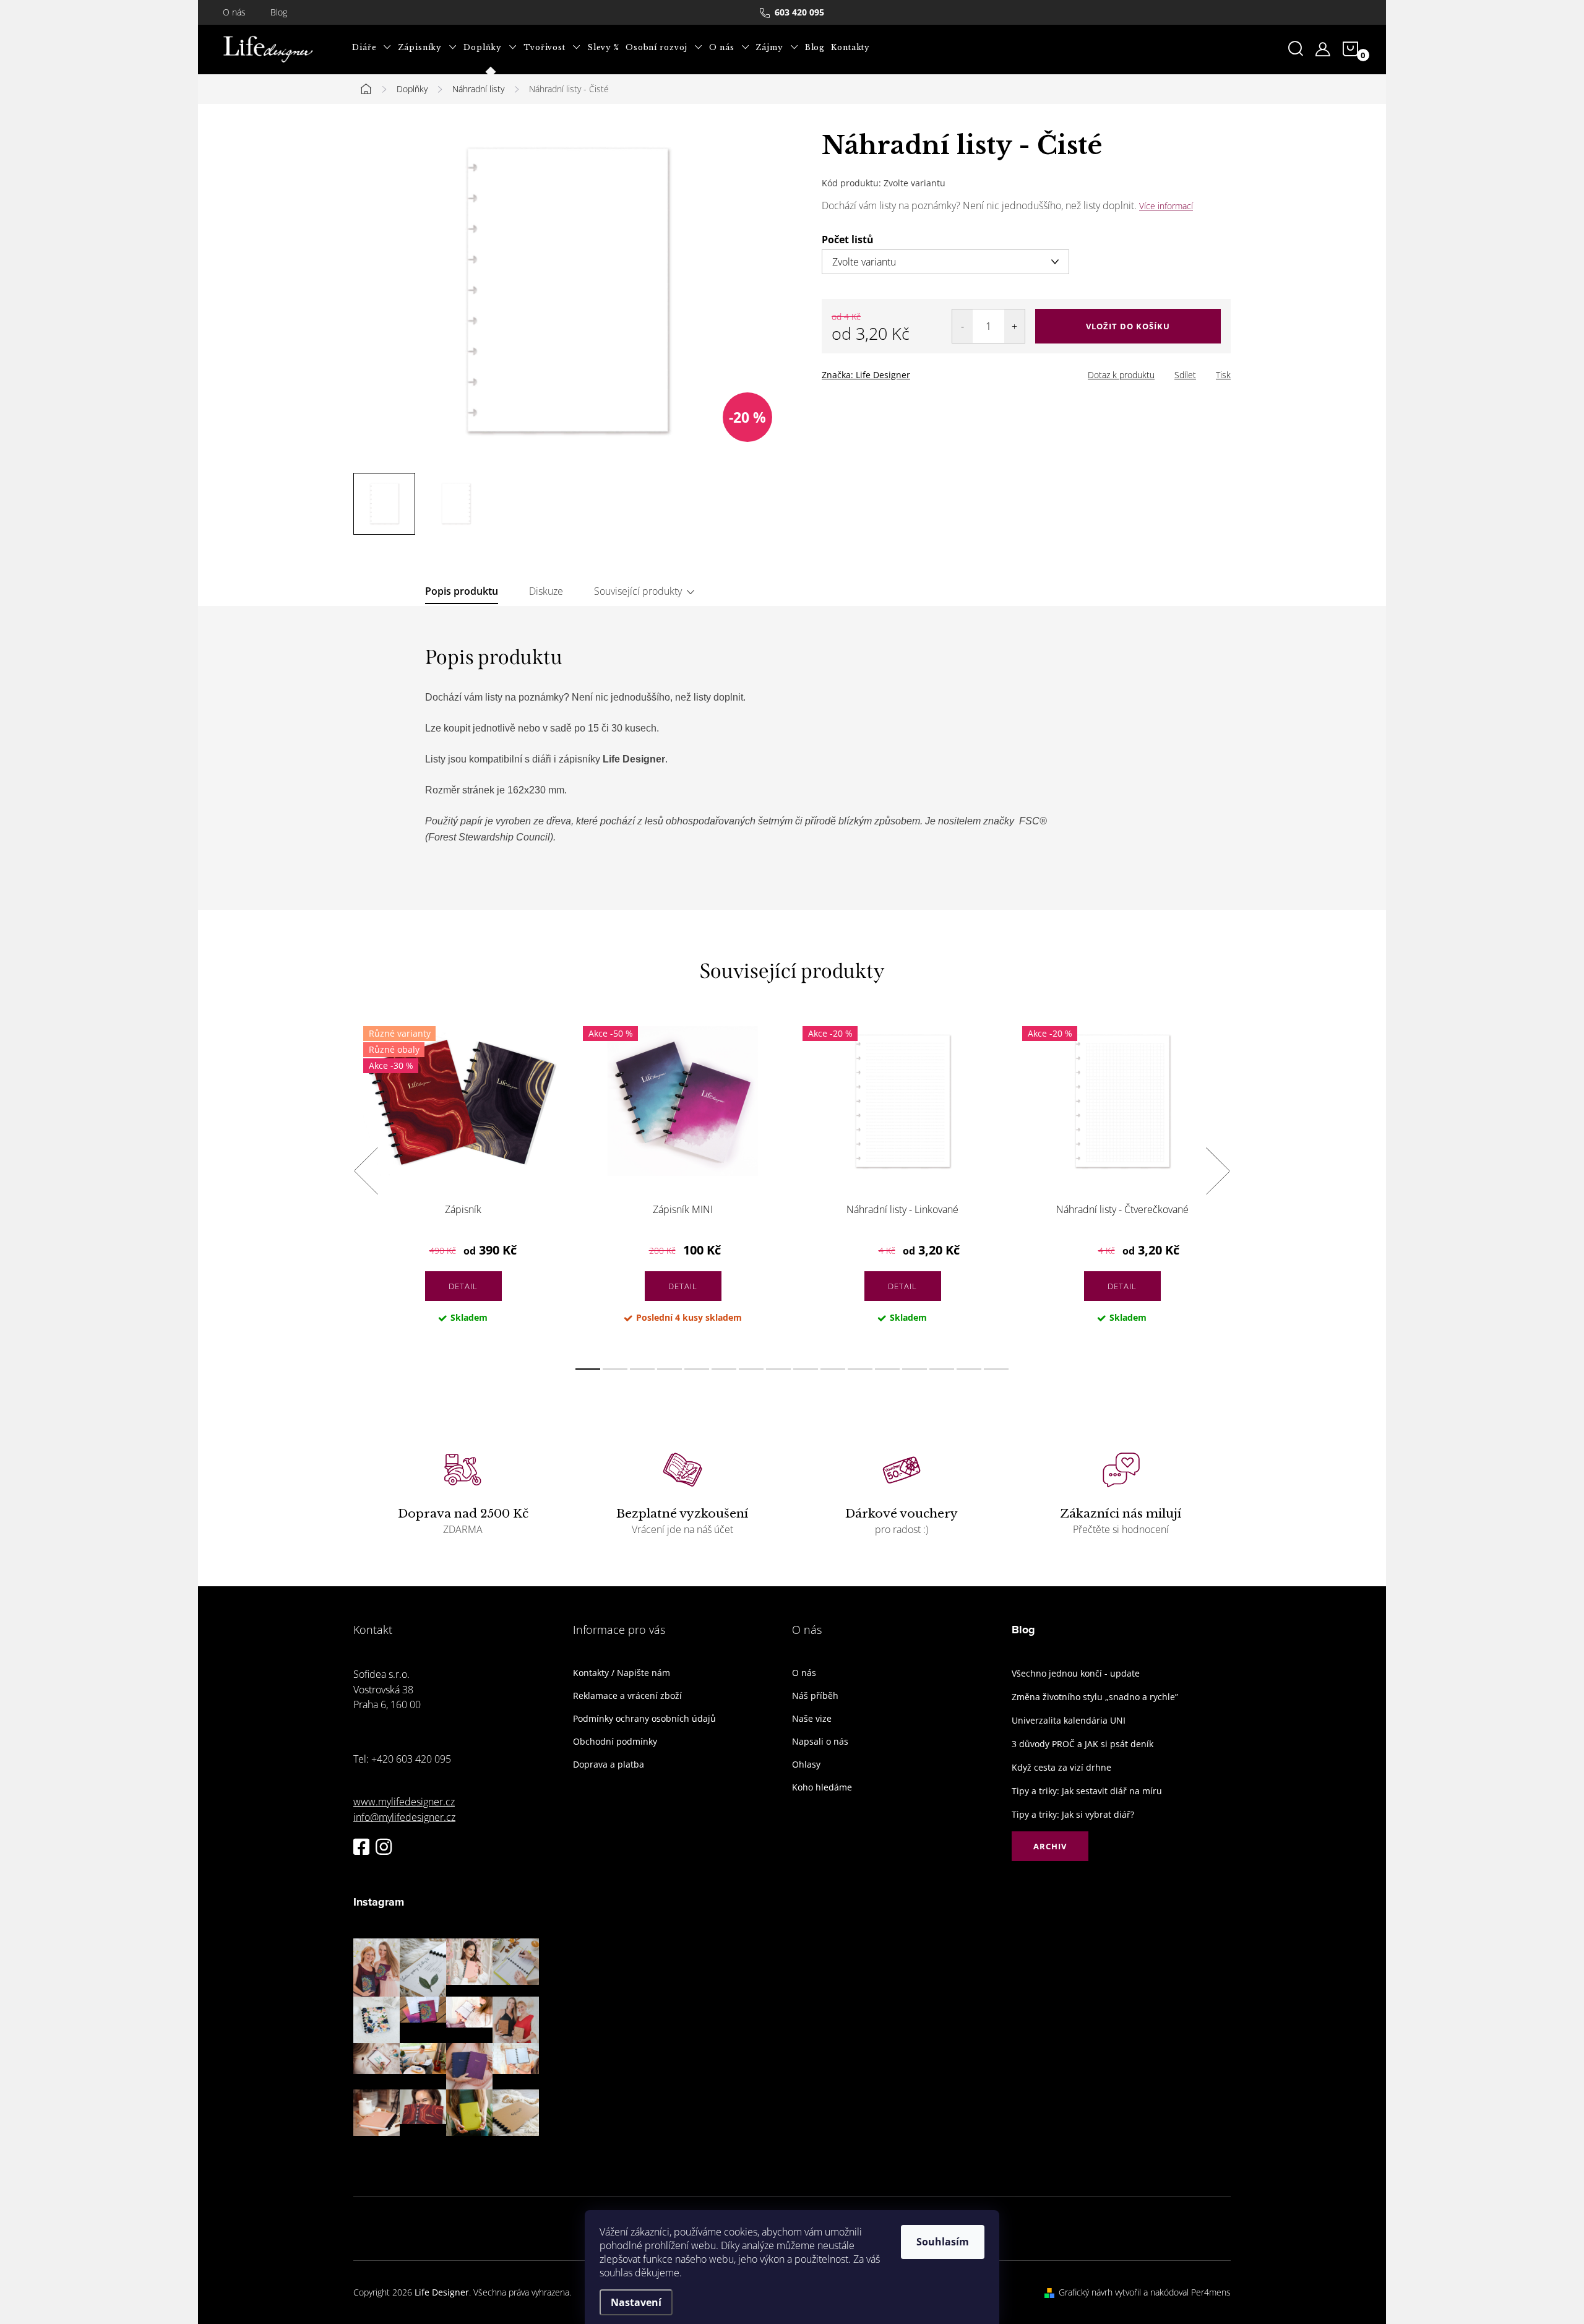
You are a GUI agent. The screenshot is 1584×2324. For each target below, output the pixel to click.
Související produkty (638, 591)
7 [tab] (751, 1369)
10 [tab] (833, 1369)
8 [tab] (778, 1369)
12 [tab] (887, 1369)
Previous (366, 1171)
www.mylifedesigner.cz (404, 1802)
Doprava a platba (609, 1765)
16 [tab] (996, 1369)
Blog (279, 12)
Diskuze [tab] (546, 591)
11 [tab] (860, 1369)
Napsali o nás (820, 1742)
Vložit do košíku (1128, 326)
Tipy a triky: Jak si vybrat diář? (1073, 1814)
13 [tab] (915, 1369)
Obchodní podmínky (615, 1742)
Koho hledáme (822, 1787)
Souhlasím (943, 2242)
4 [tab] (669, 1369)
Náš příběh (815, 1696)
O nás (234, 12)
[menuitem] (372, 48)
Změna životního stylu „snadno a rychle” (1095, 1697)
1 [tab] (588, 1369)
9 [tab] (806, 1369)
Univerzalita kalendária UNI (1069, 1720)
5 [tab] (697, 1369)
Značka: (866, 375)
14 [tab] (942, 1369)
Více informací (1166, 206)
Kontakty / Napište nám (622, 1673)
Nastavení (636, 2302)
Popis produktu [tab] (462, 591)
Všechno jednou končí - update (1076, 1673)
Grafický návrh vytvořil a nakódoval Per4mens (1145, 2292)
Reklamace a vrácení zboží (627, 1696)
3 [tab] (642, 1369)
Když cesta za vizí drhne (1061, 1767)
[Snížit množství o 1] (962, 326)
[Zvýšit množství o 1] (1014, 326)
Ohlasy (806, 1765)
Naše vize (812, 1719)
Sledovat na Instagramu (455, 2155)
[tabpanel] (463, 1185)
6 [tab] (724, 1369)
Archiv (1050, 1846)
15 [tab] (969, 1369)
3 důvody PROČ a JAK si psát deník (1083, 1744)
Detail (463, 1286)
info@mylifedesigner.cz (404, 1817)
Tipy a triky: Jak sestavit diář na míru (1087, 1791)
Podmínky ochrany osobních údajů (644, 1719)
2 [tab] (615, 1369)
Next (1218, 1171)
